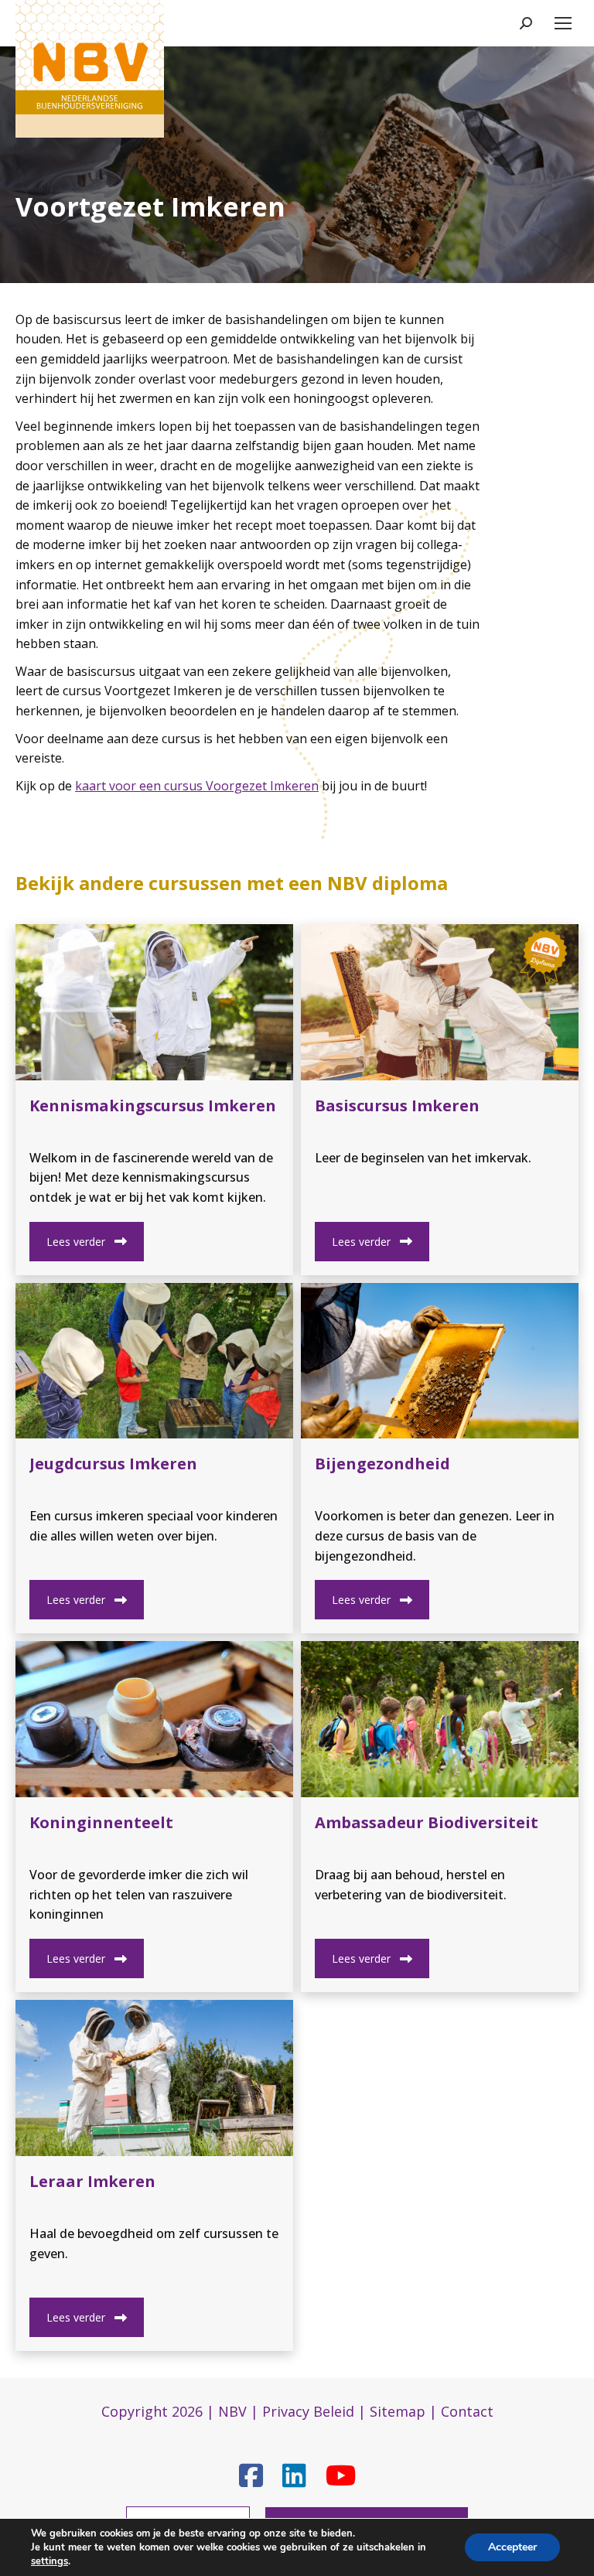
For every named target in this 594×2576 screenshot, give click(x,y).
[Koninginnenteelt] (154, 1719)
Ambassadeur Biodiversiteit (427, 1822)
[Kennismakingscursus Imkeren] (154, 1002)
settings (49, 2561)
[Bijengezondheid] (440, 1361)
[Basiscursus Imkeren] (440, 1002)
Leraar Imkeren (92, 2181)
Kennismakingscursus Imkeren (153, 1105)
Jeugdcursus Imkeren (113, 1464)
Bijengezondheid (382, 1464)
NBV (232, 2411)
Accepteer (512, 2547)
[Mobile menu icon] (563, 23)
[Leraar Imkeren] (154, 2078)
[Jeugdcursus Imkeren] (154, 1361)
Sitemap (398, 2411)
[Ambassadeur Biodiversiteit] (440, 1719)
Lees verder (76, 1242)
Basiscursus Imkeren (397, 1105)
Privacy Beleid (308, 2411)
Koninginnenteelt (101, 1822)
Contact (467, 2411)
